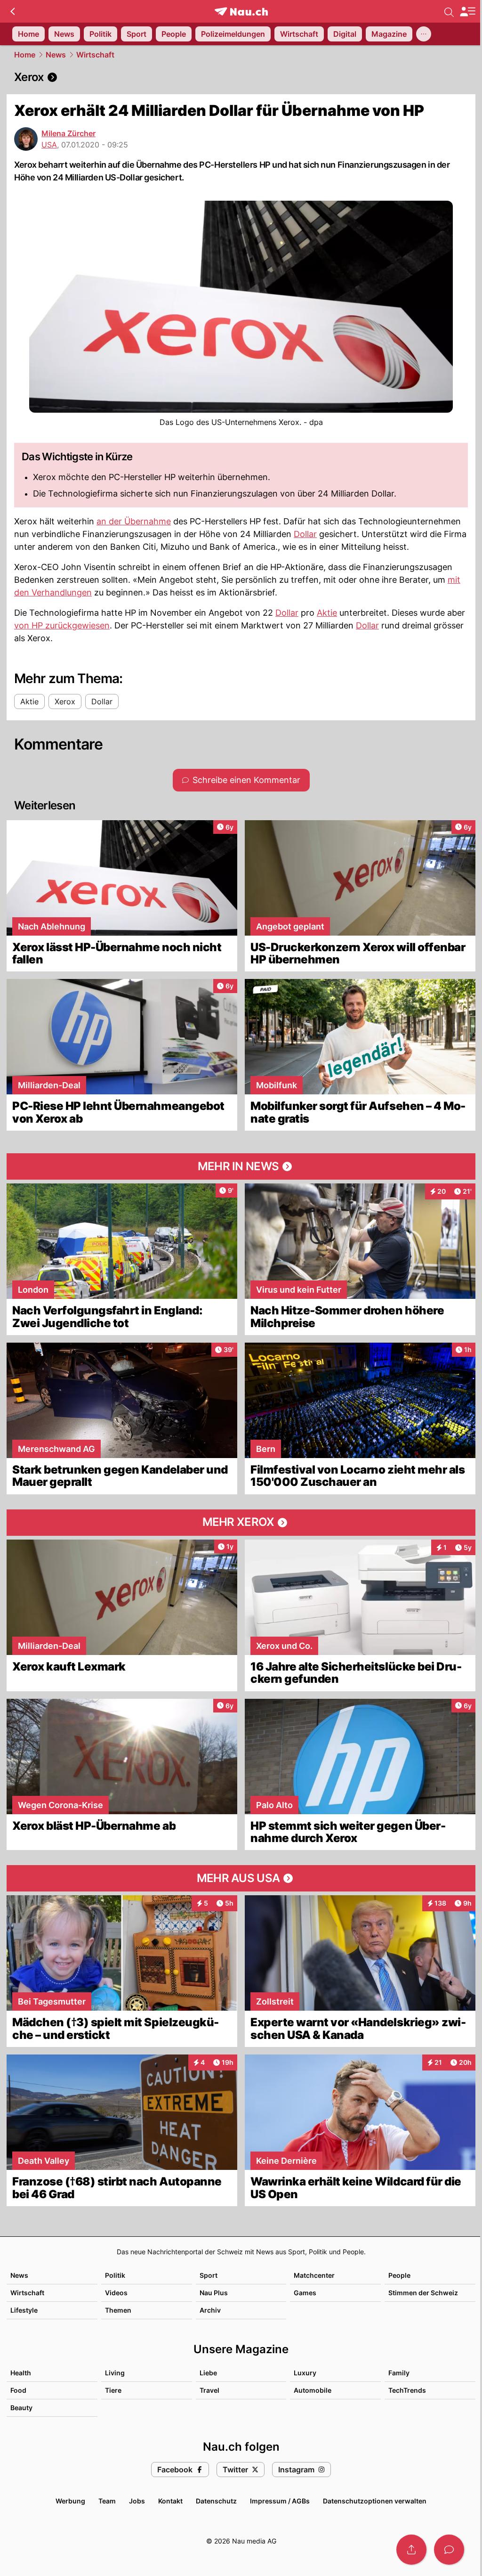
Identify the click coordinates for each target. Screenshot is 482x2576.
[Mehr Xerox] (241, 1523)
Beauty (21, 2408)
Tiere (113, 2390)
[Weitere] (424, 34)
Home (25, 55)
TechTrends (407, 2390)
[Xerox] (241, 77)
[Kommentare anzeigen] (449, 2550)
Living (115, 2373)
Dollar (305, 534)
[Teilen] (411, 2550)
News (56, 55)
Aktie (327, 613)
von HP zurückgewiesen (62, 625)
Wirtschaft (95, 55)
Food (18, 2390)
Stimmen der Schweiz (423, 2293)
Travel (209, 2390)
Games (305, 2293)
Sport (209, 2275)
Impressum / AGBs (280, 2501)
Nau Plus (214, 2293)
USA (49, 145)
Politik (115, 2275)
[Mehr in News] (241, 1166)
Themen (118, 2310)
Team (107, 2501)
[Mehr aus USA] (241, 1878)
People (399, 2275)
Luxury (305, 2373)
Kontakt (170, 2501)
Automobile (313, 2390)
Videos (116, 2293)
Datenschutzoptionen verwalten (375, 2501)
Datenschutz (216, 2501)
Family (399, 2373)
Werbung (70, 2501)
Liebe (208, 2373)
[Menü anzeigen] (467, 12)
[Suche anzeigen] (449, 11)
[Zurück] (12, 11)
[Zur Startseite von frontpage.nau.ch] (241, 12)
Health (21, 2373)
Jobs (137, 2501)
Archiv (210, 2310)
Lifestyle (24, 2310)
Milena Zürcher (68, 133)
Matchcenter (314, 2275)
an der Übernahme (134, 521)
